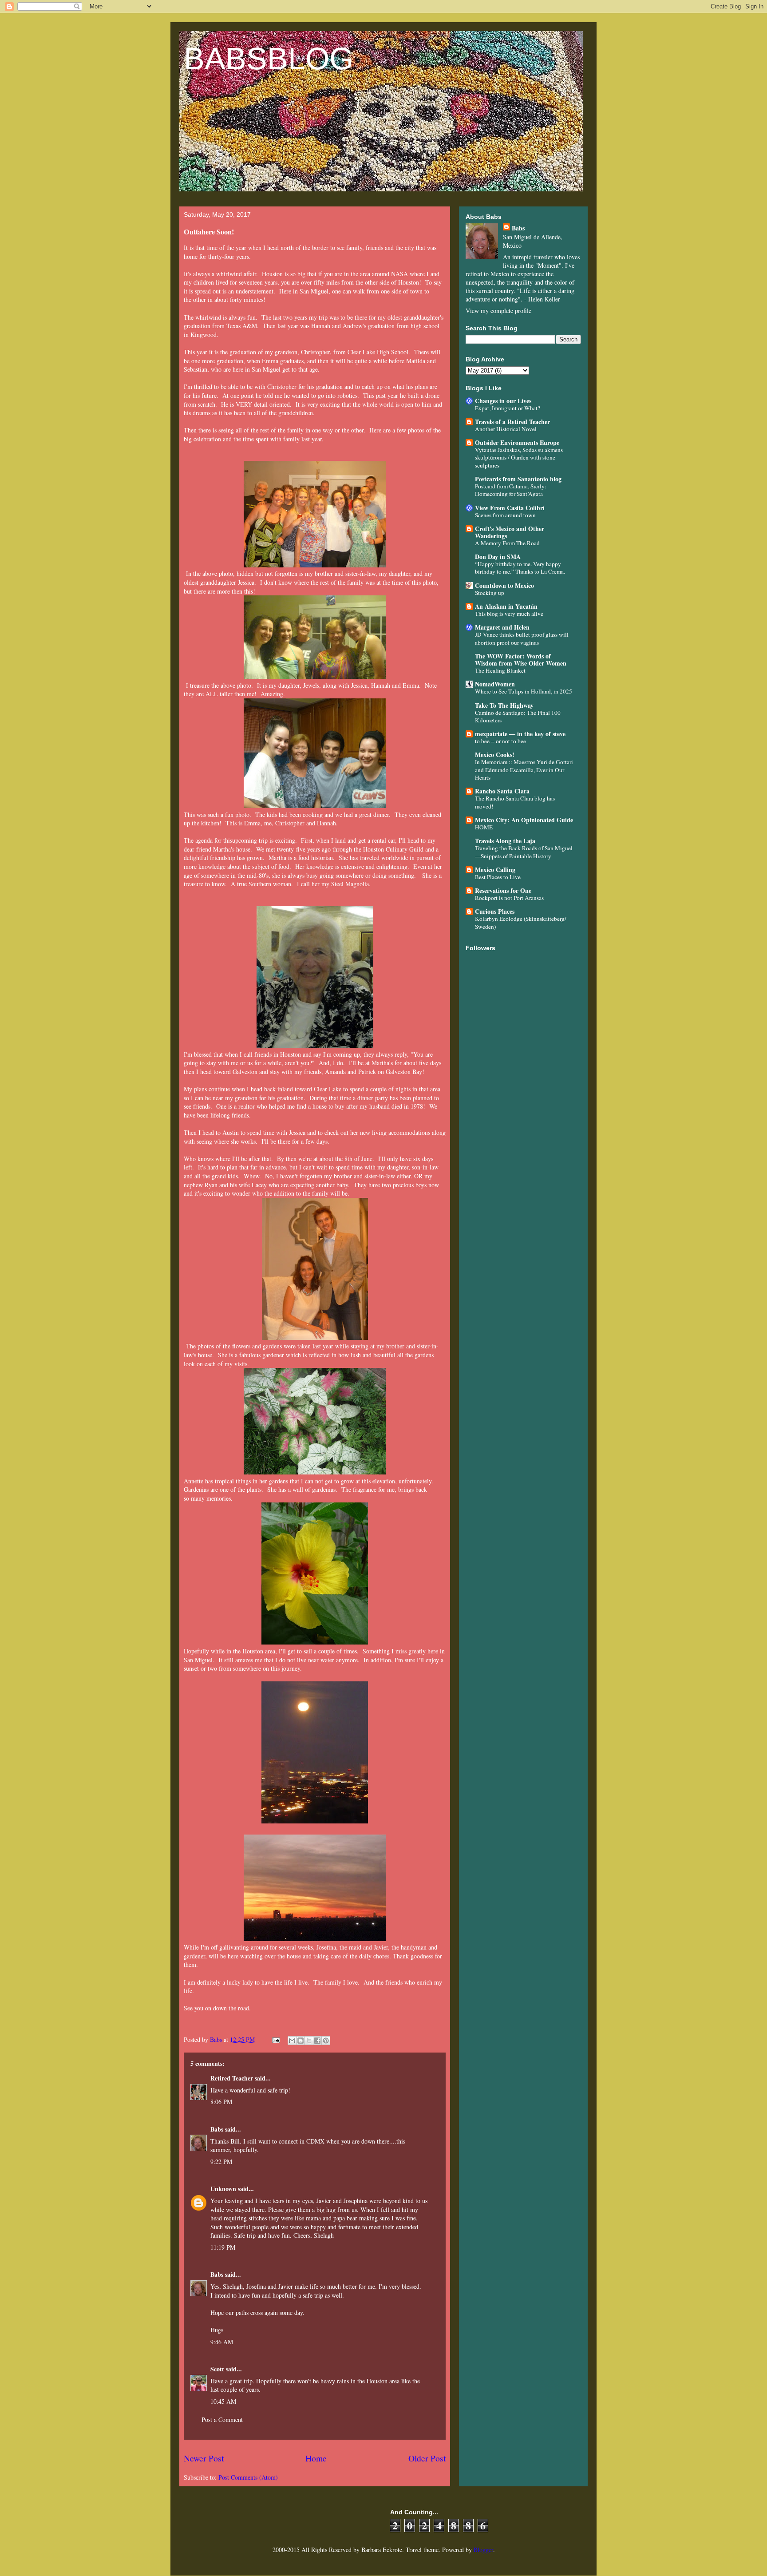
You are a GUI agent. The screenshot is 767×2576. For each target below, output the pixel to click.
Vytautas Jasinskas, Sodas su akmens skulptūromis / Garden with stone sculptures (519, 458)
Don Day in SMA (498, 557)
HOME (484, 827)
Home (316, 2458)
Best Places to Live (498, 877)
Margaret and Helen (502, 627)
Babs (217, 2129)
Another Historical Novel (506, 429)
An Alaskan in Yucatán (506, 606)
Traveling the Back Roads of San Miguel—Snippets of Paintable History (524, 852)
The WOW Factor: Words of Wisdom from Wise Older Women (521, 660)
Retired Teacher (232, 2078)
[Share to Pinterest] (326, 2041)
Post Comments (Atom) (248, 2477)
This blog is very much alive (509, 614)
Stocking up (490, 593)
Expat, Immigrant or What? (508, 408)
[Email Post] (275, 2039)
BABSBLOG (269, 59)
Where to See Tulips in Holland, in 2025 (524, 691)
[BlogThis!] (300, 2041)
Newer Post (204, 2458)
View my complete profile (498, 311)
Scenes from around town (505, 515)
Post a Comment (222, 2419)
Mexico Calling (495, 870)
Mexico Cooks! (495, 755)
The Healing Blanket (500, 670)
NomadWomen (495, 684)
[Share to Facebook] (317, 2041)
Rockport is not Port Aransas (509, 898)
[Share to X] (309, 2041)
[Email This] (292, 2041)
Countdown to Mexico (504, 585)
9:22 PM (221, 2162)
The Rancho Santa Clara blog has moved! (515, 802)
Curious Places (495, 911)
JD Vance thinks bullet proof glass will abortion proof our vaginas (522, 638)
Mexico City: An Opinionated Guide (524, 820)
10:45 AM (223, 2401)
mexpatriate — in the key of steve (520, 734)
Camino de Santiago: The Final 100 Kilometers (518, 716)
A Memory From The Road (507, 543)
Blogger (483, 2550)
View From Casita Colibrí (510, 508)
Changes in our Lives (503, 401)
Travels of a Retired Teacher (512, 422)
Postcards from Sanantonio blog (518, 479)
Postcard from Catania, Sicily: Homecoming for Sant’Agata (511, 490)
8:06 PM (221, 2102)
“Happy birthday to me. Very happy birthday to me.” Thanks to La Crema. (520, 568)
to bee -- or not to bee (500, 741)
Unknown (223, 2189)
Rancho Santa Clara (502, 791)
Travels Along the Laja (505, 841)
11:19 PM (223, 2247)
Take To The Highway (504, 705)
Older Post (427, 2458)
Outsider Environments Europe (517, 442)
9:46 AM (222, 2342)
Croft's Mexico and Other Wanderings (510, 532)
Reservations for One (503, 890)
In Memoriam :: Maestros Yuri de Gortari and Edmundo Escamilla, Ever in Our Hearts (524, 770)
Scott (217, 2369)
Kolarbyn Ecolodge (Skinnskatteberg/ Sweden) (521, 922)
